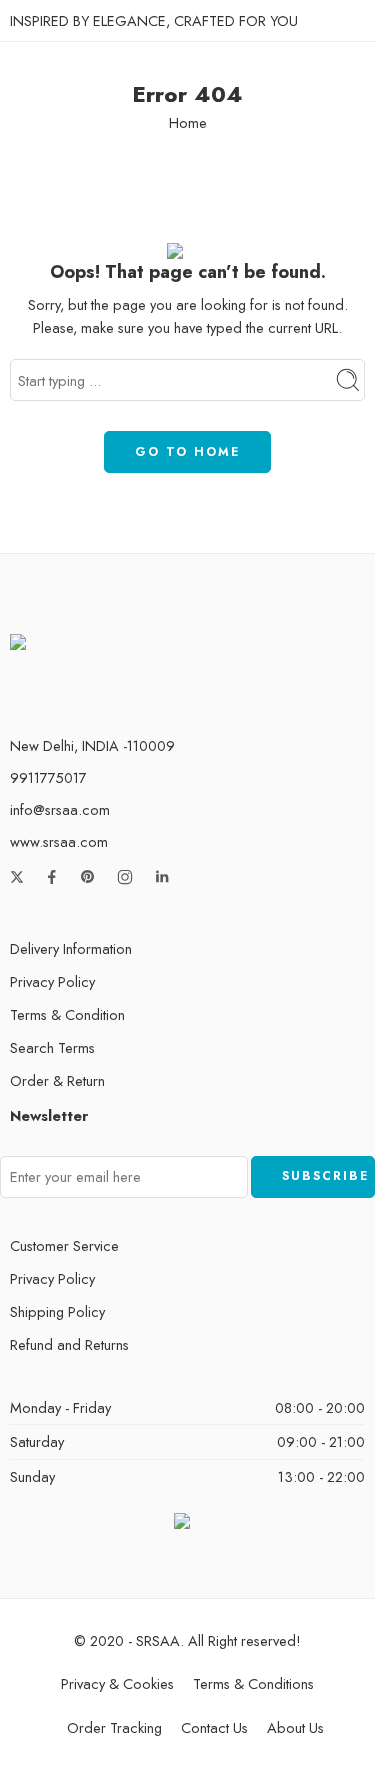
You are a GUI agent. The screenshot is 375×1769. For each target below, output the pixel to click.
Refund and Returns (69, 1344)
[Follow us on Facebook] (52, 877)
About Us (295, 1727)
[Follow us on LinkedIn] (162, 877)
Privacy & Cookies (117, 1683)
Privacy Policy (52, 981)
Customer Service (64, 1245)
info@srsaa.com (60, 809)
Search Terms (52, 1047)
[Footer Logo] (83, 657)
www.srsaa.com (59, 841)
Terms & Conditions (253, 1683)
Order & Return (57, 1080)
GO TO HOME (187, 452)
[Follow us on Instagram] (125, 877)
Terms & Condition (67, 1014)
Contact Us (214, 1727)
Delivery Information (71, 948)
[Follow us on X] (17, 877)
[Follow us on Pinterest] (88, 877)
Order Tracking (114, 1727)
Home (188, 122)
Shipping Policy (57, 1311)
